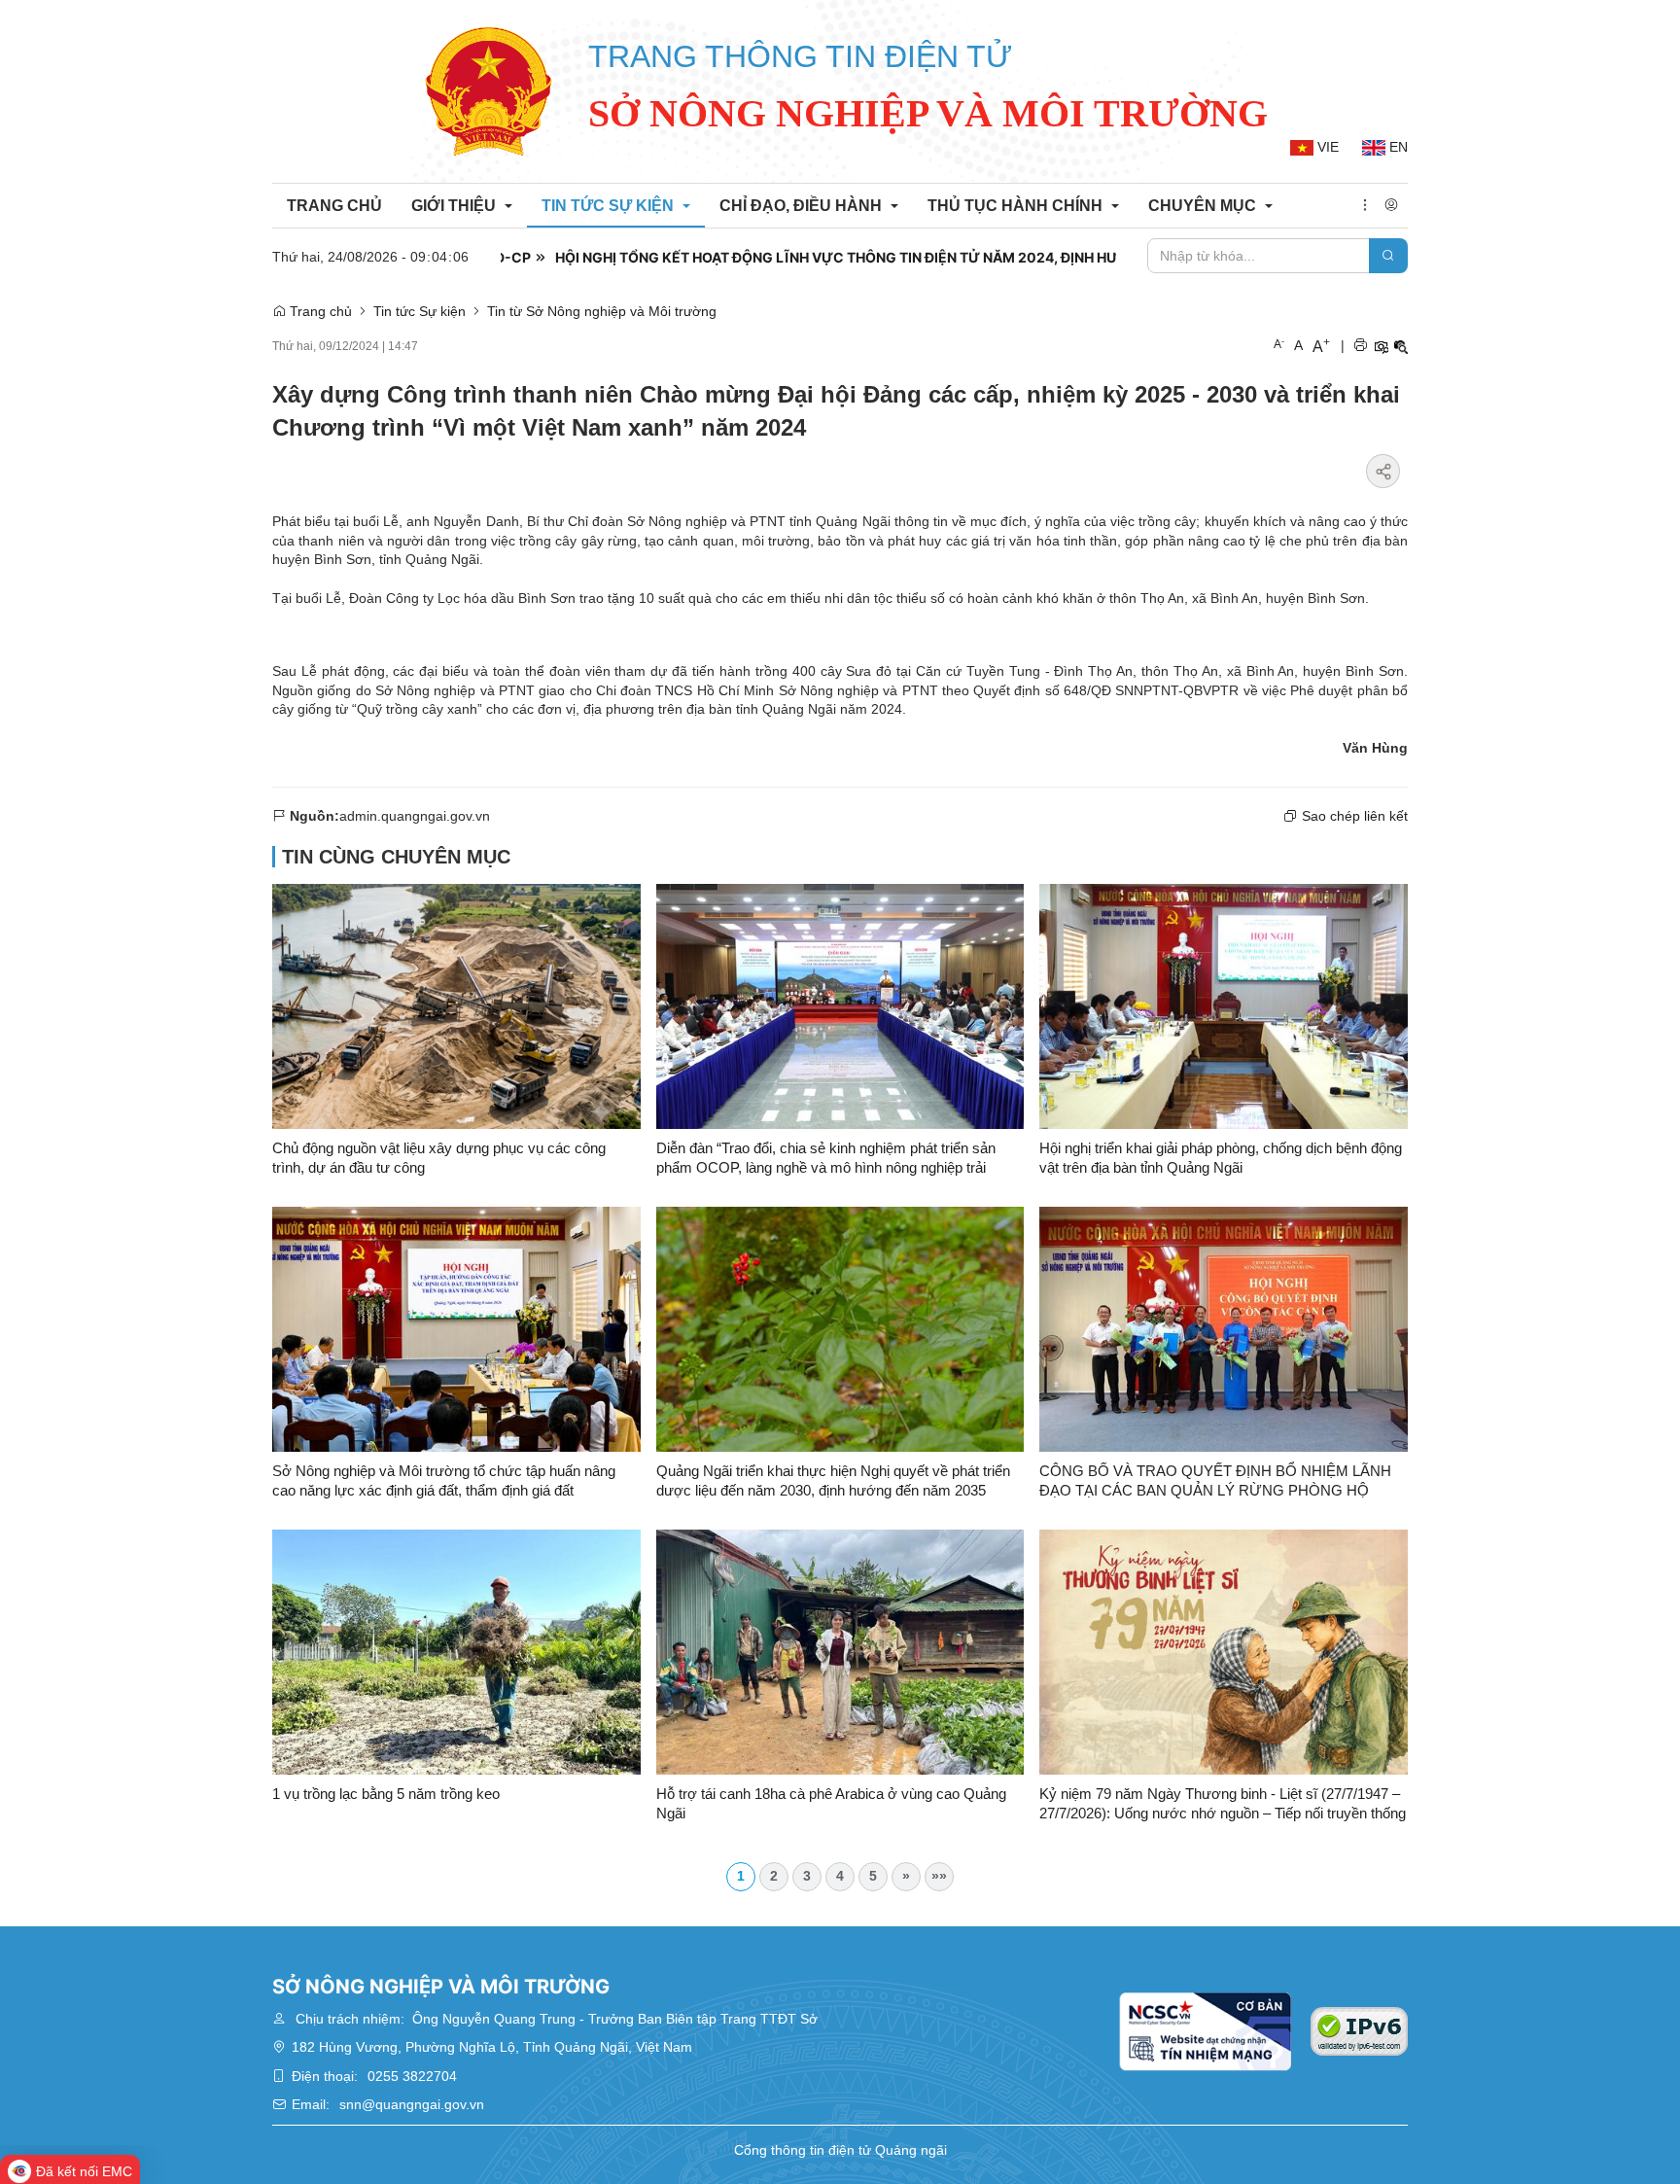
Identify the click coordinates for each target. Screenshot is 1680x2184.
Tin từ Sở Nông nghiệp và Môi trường (602, 311)
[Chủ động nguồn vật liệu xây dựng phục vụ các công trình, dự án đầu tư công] (456, 1004)
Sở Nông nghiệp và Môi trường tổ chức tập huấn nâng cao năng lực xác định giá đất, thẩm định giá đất (444, 1480)
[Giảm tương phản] (1401, 347)
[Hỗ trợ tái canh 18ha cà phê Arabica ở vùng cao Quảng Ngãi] (840, 1650)
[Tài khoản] (1391, 206)
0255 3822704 (412, 2076)
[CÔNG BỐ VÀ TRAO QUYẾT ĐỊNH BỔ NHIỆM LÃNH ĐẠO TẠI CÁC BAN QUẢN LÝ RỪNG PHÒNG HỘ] (1224, 1327)
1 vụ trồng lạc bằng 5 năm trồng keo (386, 1794)
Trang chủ (319, 311)
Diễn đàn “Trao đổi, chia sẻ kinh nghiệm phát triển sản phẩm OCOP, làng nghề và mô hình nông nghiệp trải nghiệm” (826, 1159)
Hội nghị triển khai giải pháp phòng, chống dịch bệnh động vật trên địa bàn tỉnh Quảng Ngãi (1221, 1158)
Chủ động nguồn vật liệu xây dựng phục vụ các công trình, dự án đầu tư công (439, 1158)
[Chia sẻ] (1383, 471)
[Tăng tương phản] (1381, 347)
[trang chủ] (489, 91)
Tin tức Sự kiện (420, 311)
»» (939, 1876)
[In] (1360, 347)
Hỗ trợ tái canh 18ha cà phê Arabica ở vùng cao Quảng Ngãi (831, 1803)
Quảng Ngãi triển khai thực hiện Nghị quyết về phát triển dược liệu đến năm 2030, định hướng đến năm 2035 (833, 1480)
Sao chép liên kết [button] (1355, 816)
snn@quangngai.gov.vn (412, 2104)
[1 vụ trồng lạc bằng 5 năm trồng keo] (456, 1650)
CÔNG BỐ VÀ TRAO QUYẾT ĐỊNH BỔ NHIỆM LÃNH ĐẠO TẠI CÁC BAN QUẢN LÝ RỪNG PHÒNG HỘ (1215, 1480)
